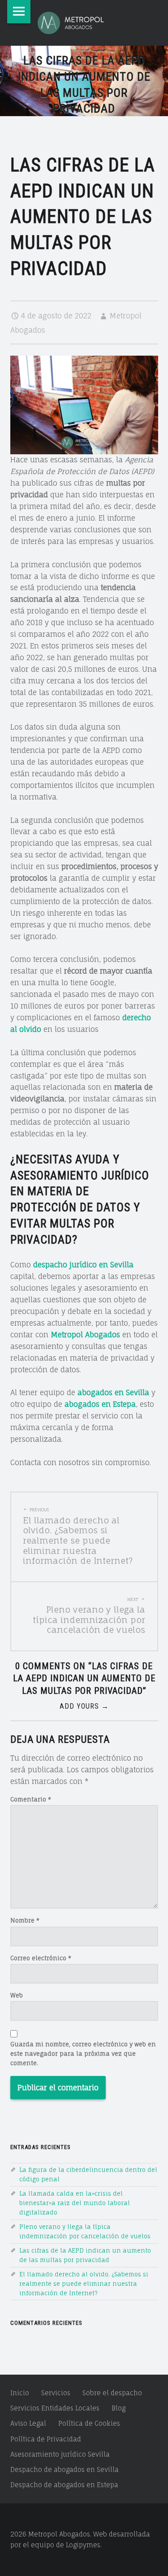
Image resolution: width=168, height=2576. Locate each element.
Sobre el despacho (112, 2393)
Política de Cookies (89, 2423)
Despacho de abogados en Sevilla (65, 2469)
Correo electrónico (41, 1958)
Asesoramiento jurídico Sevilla (60, 2454)
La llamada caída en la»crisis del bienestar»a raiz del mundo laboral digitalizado (75, 2203)
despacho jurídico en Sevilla (83, 1265)
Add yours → (84, 1706)
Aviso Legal (28, 2423)
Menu (19, 12)
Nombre (25, 1920)
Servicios (56, 2393)
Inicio (20, 2393)
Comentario (31, 1799)
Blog (118, 2408)
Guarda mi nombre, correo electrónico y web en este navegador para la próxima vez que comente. (83, 2054)
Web (17, 1995)
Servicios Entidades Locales (55, 2408)
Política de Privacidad (46, 2439)
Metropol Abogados (85, 1335)
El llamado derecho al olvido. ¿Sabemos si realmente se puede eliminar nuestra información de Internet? (84, 2284)
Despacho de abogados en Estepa (64, 2485)
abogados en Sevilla (113, 1392)
